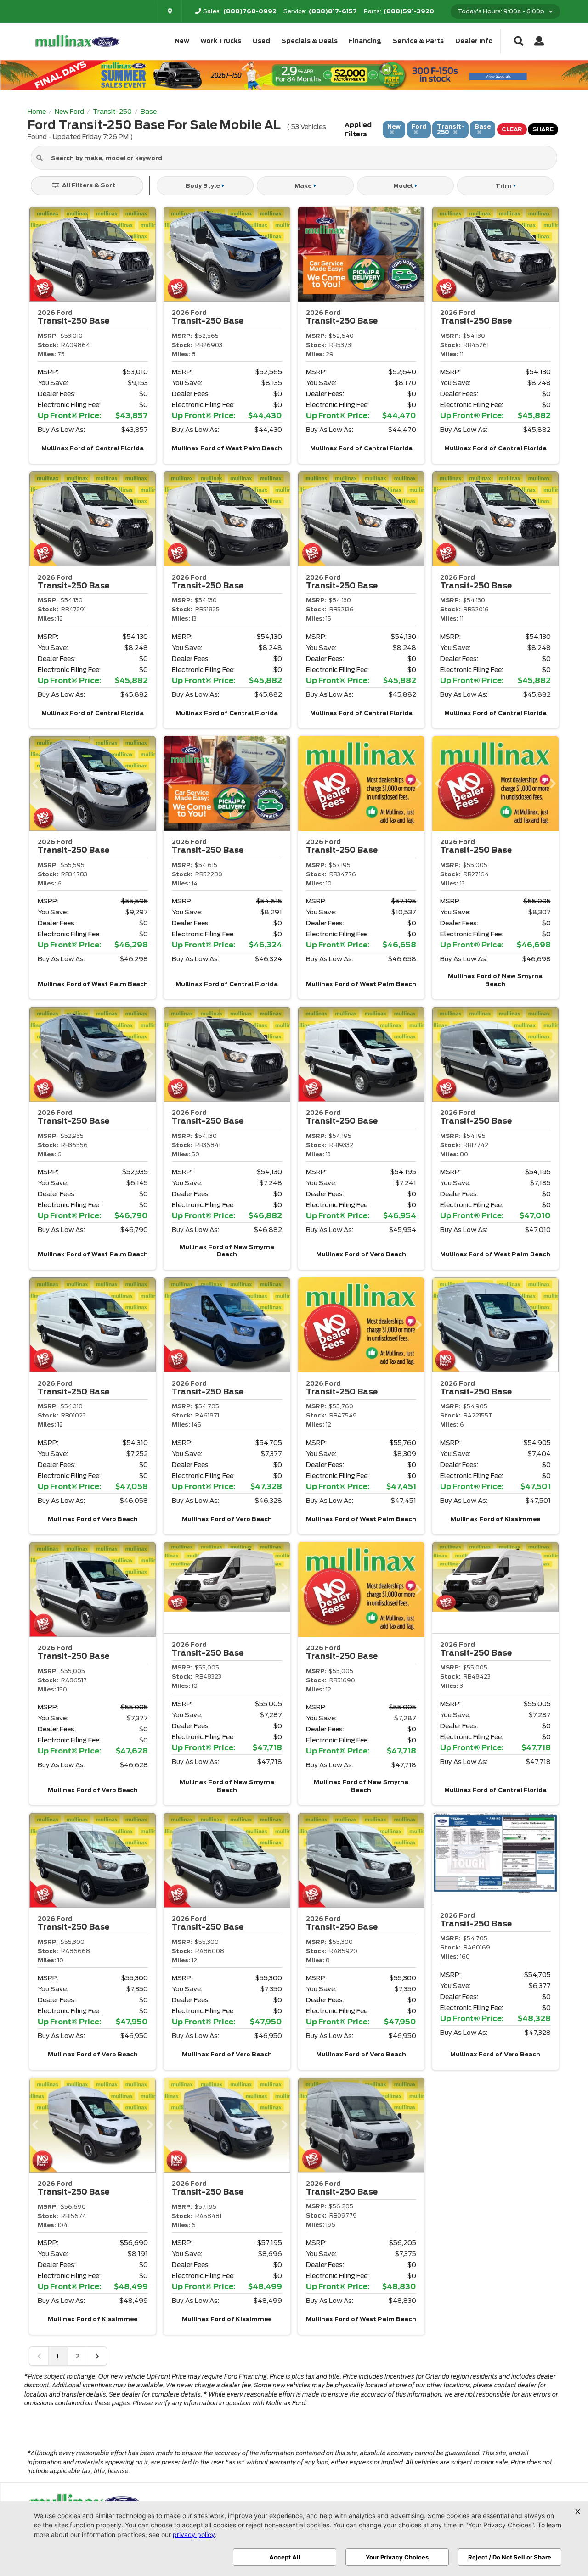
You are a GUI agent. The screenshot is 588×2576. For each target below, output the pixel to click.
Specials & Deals (310, 41)
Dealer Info (474, 41)
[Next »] (97, 2356)
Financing (365, 41)
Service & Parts (418, 41)
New (182, 41)
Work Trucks (221, 41)
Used (261, 41)
